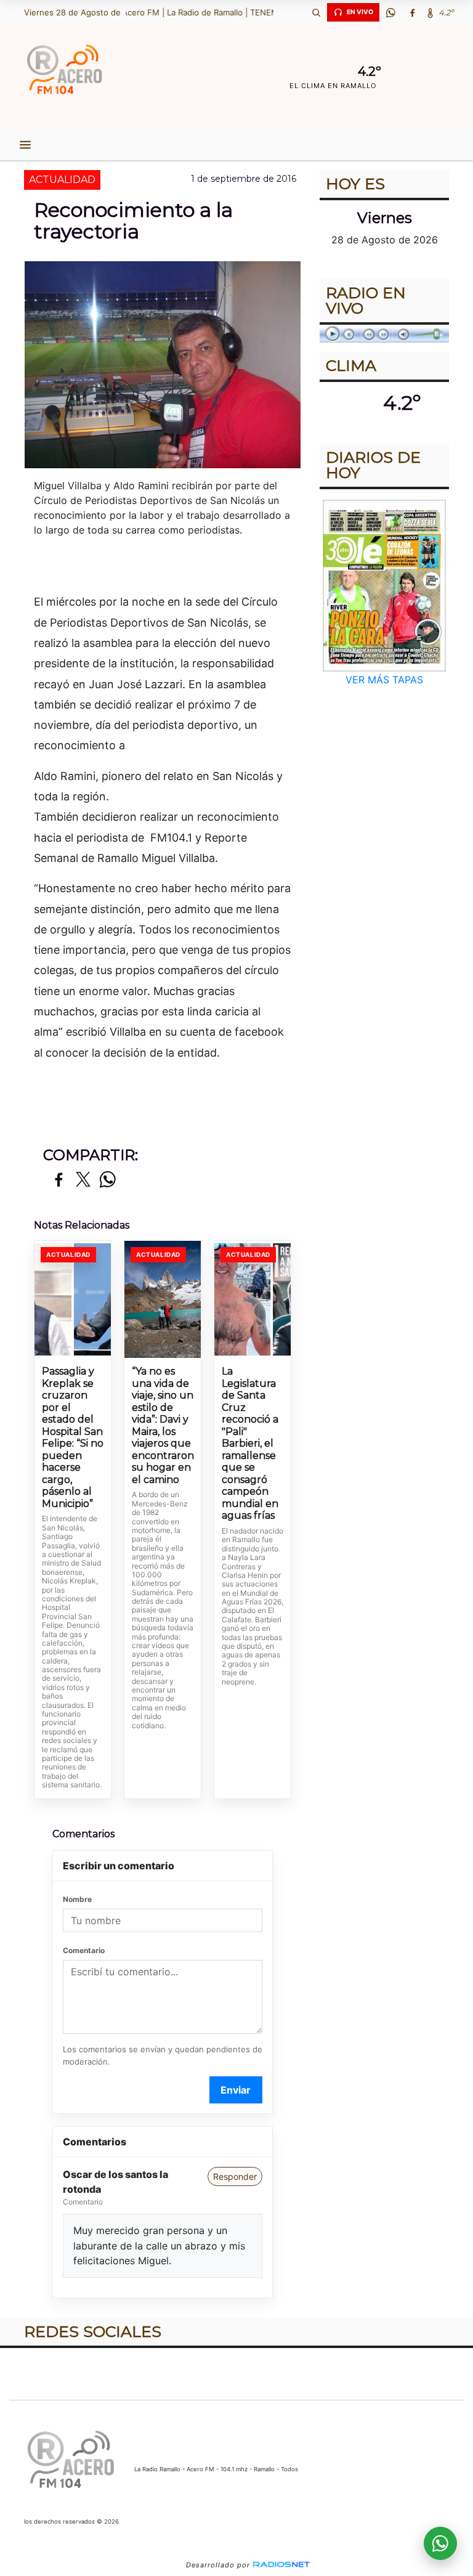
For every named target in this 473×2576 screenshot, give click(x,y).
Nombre (77, 1899)
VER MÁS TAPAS (384, 680)
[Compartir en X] (83, 1180)
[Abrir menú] (25, 145)
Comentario (84, 1950)
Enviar (236, 2090)
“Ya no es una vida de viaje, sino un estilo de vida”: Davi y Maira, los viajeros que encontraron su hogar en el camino (163, 1425)
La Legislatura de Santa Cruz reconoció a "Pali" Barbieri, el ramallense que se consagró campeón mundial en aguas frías (250, 1443)
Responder (235, 2176)
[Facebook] (412, 12)
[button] (316, 12)
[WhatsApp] (390, 12)
